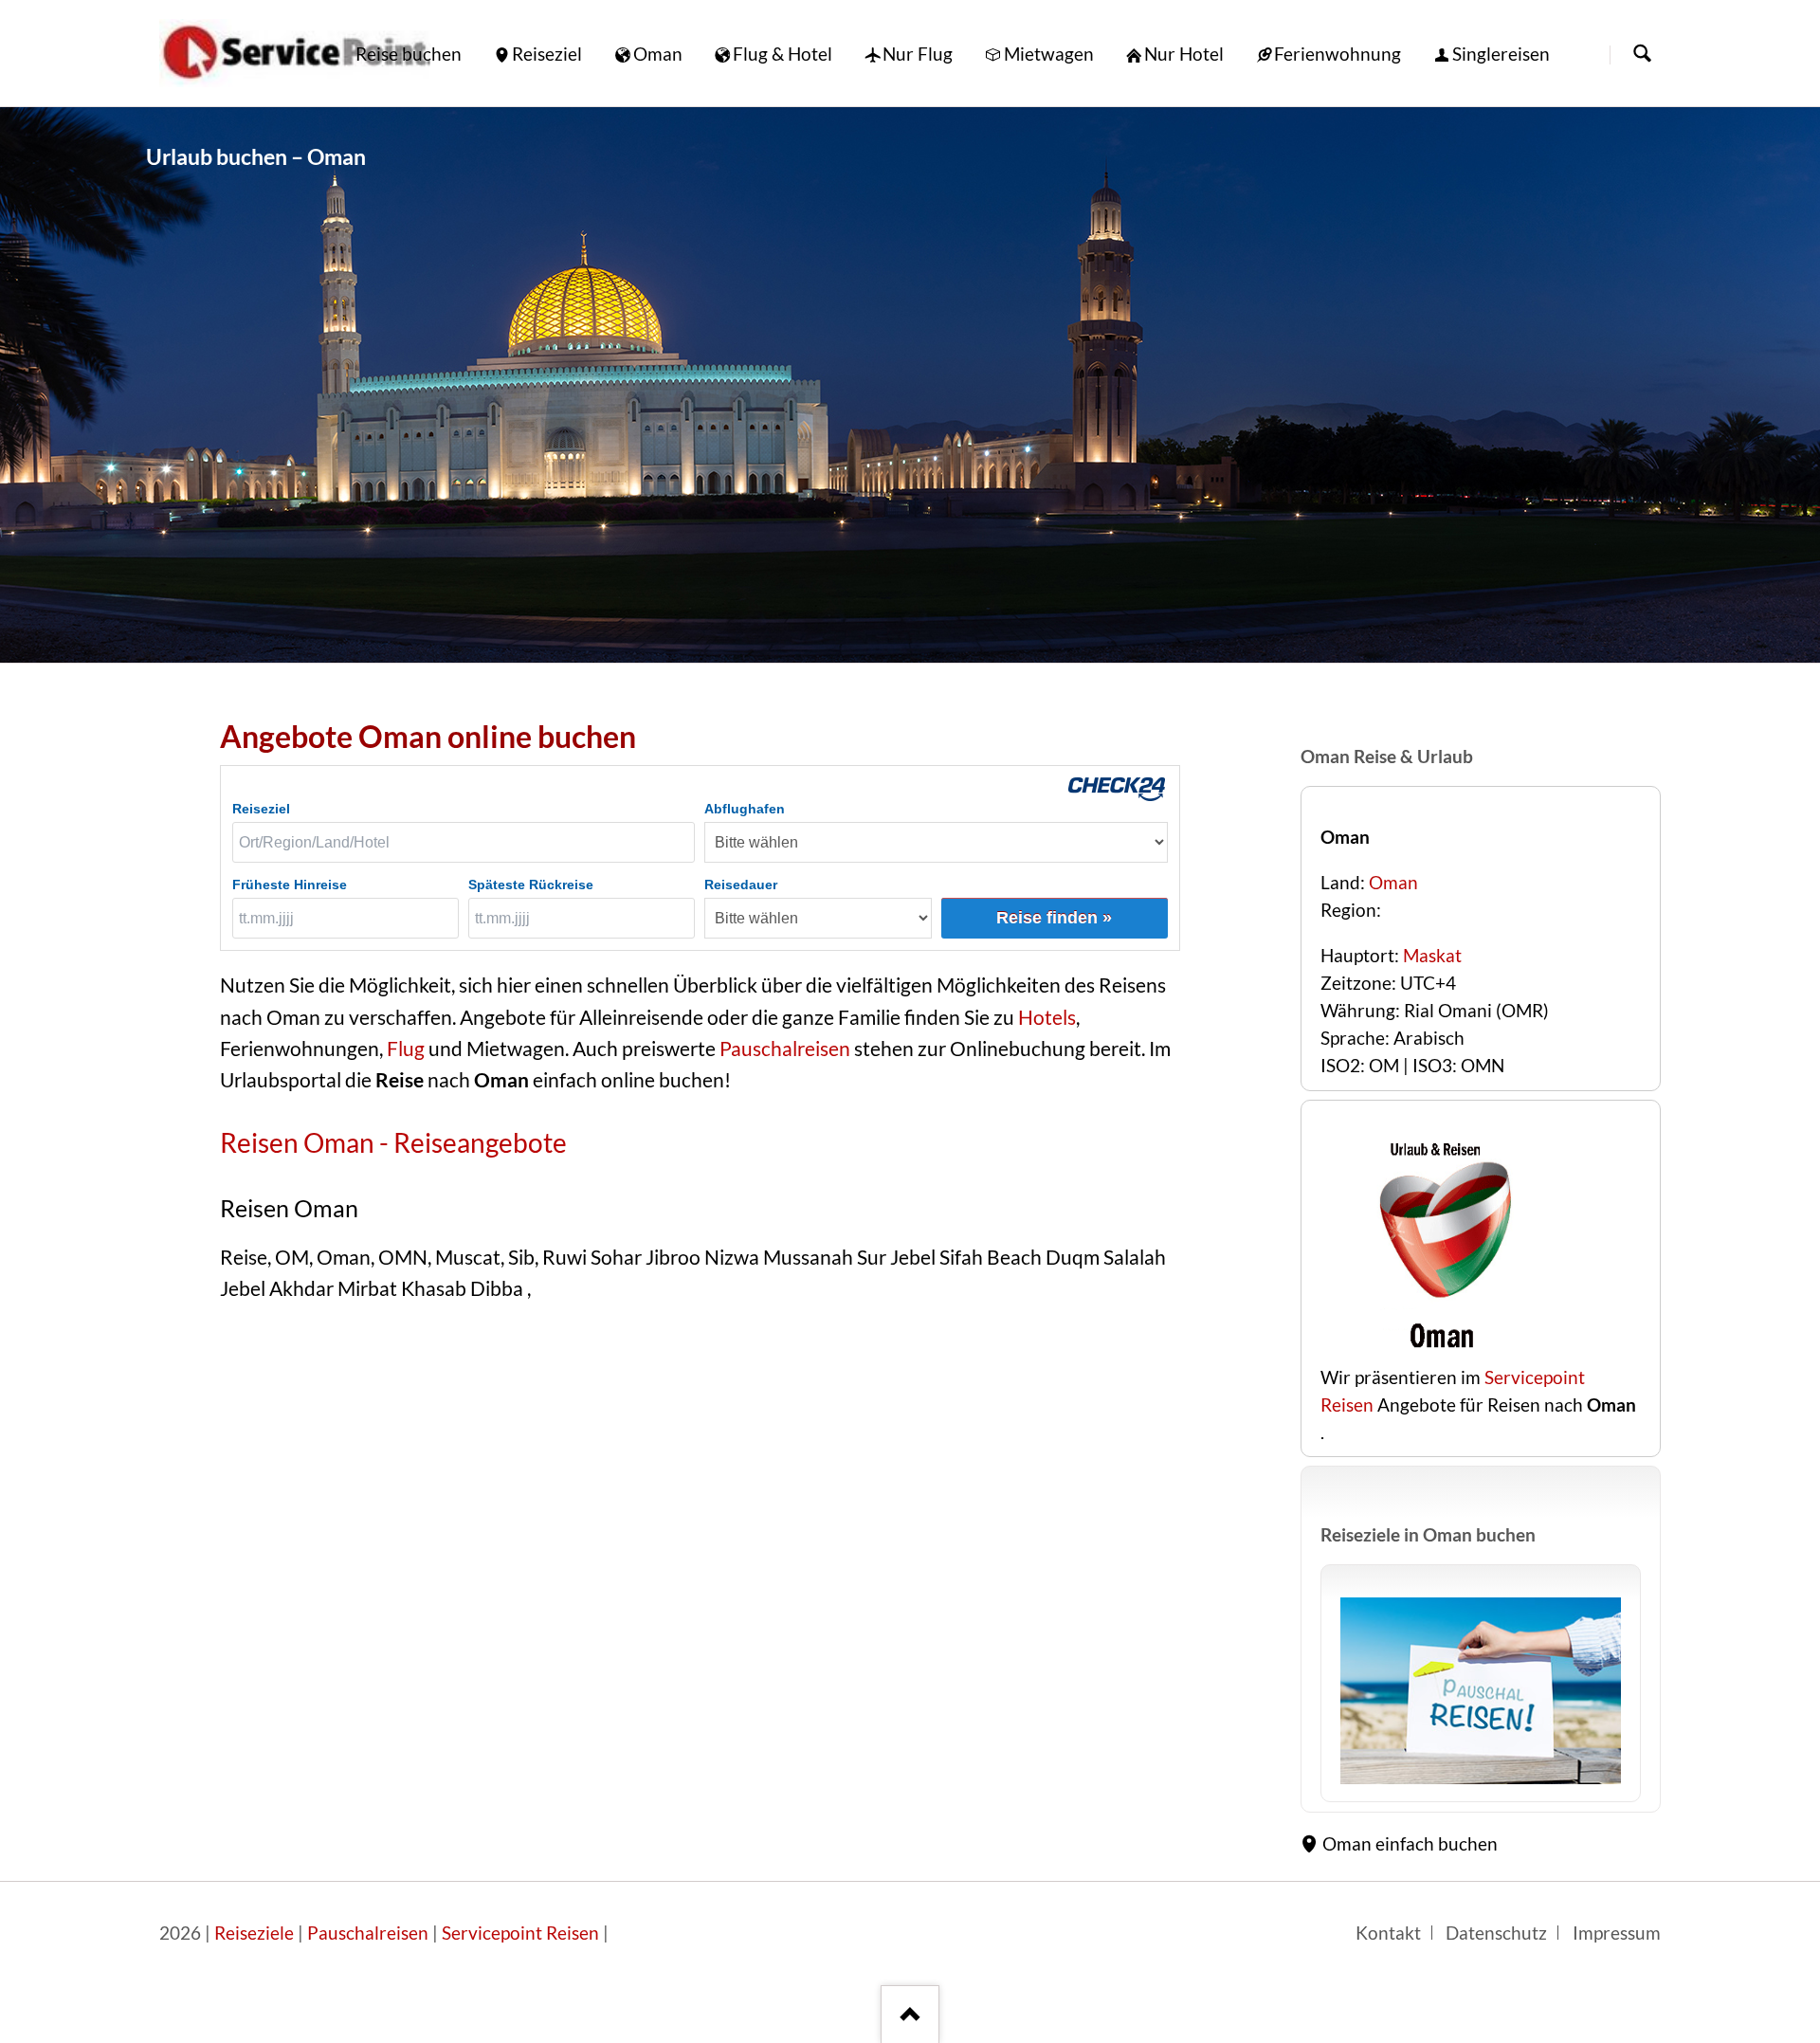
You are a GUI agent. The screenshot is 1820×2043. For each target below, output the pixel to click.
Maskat (1432, 956)
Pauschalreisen (783, 1049)
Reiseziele (254, 1933)
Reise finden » (1054, 918)
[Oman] (910, 385)
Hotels (1047, 1017)
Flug (406, 1049)
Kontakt (1388, 1933)
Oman (1393, 883)
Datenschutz (1496, 1933)
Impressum (1617, 1933)
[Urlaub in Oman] (1481, 1691)
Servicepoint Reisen (520, 1933)
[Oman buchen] (1439, 1350)
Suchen (1642, 55)
